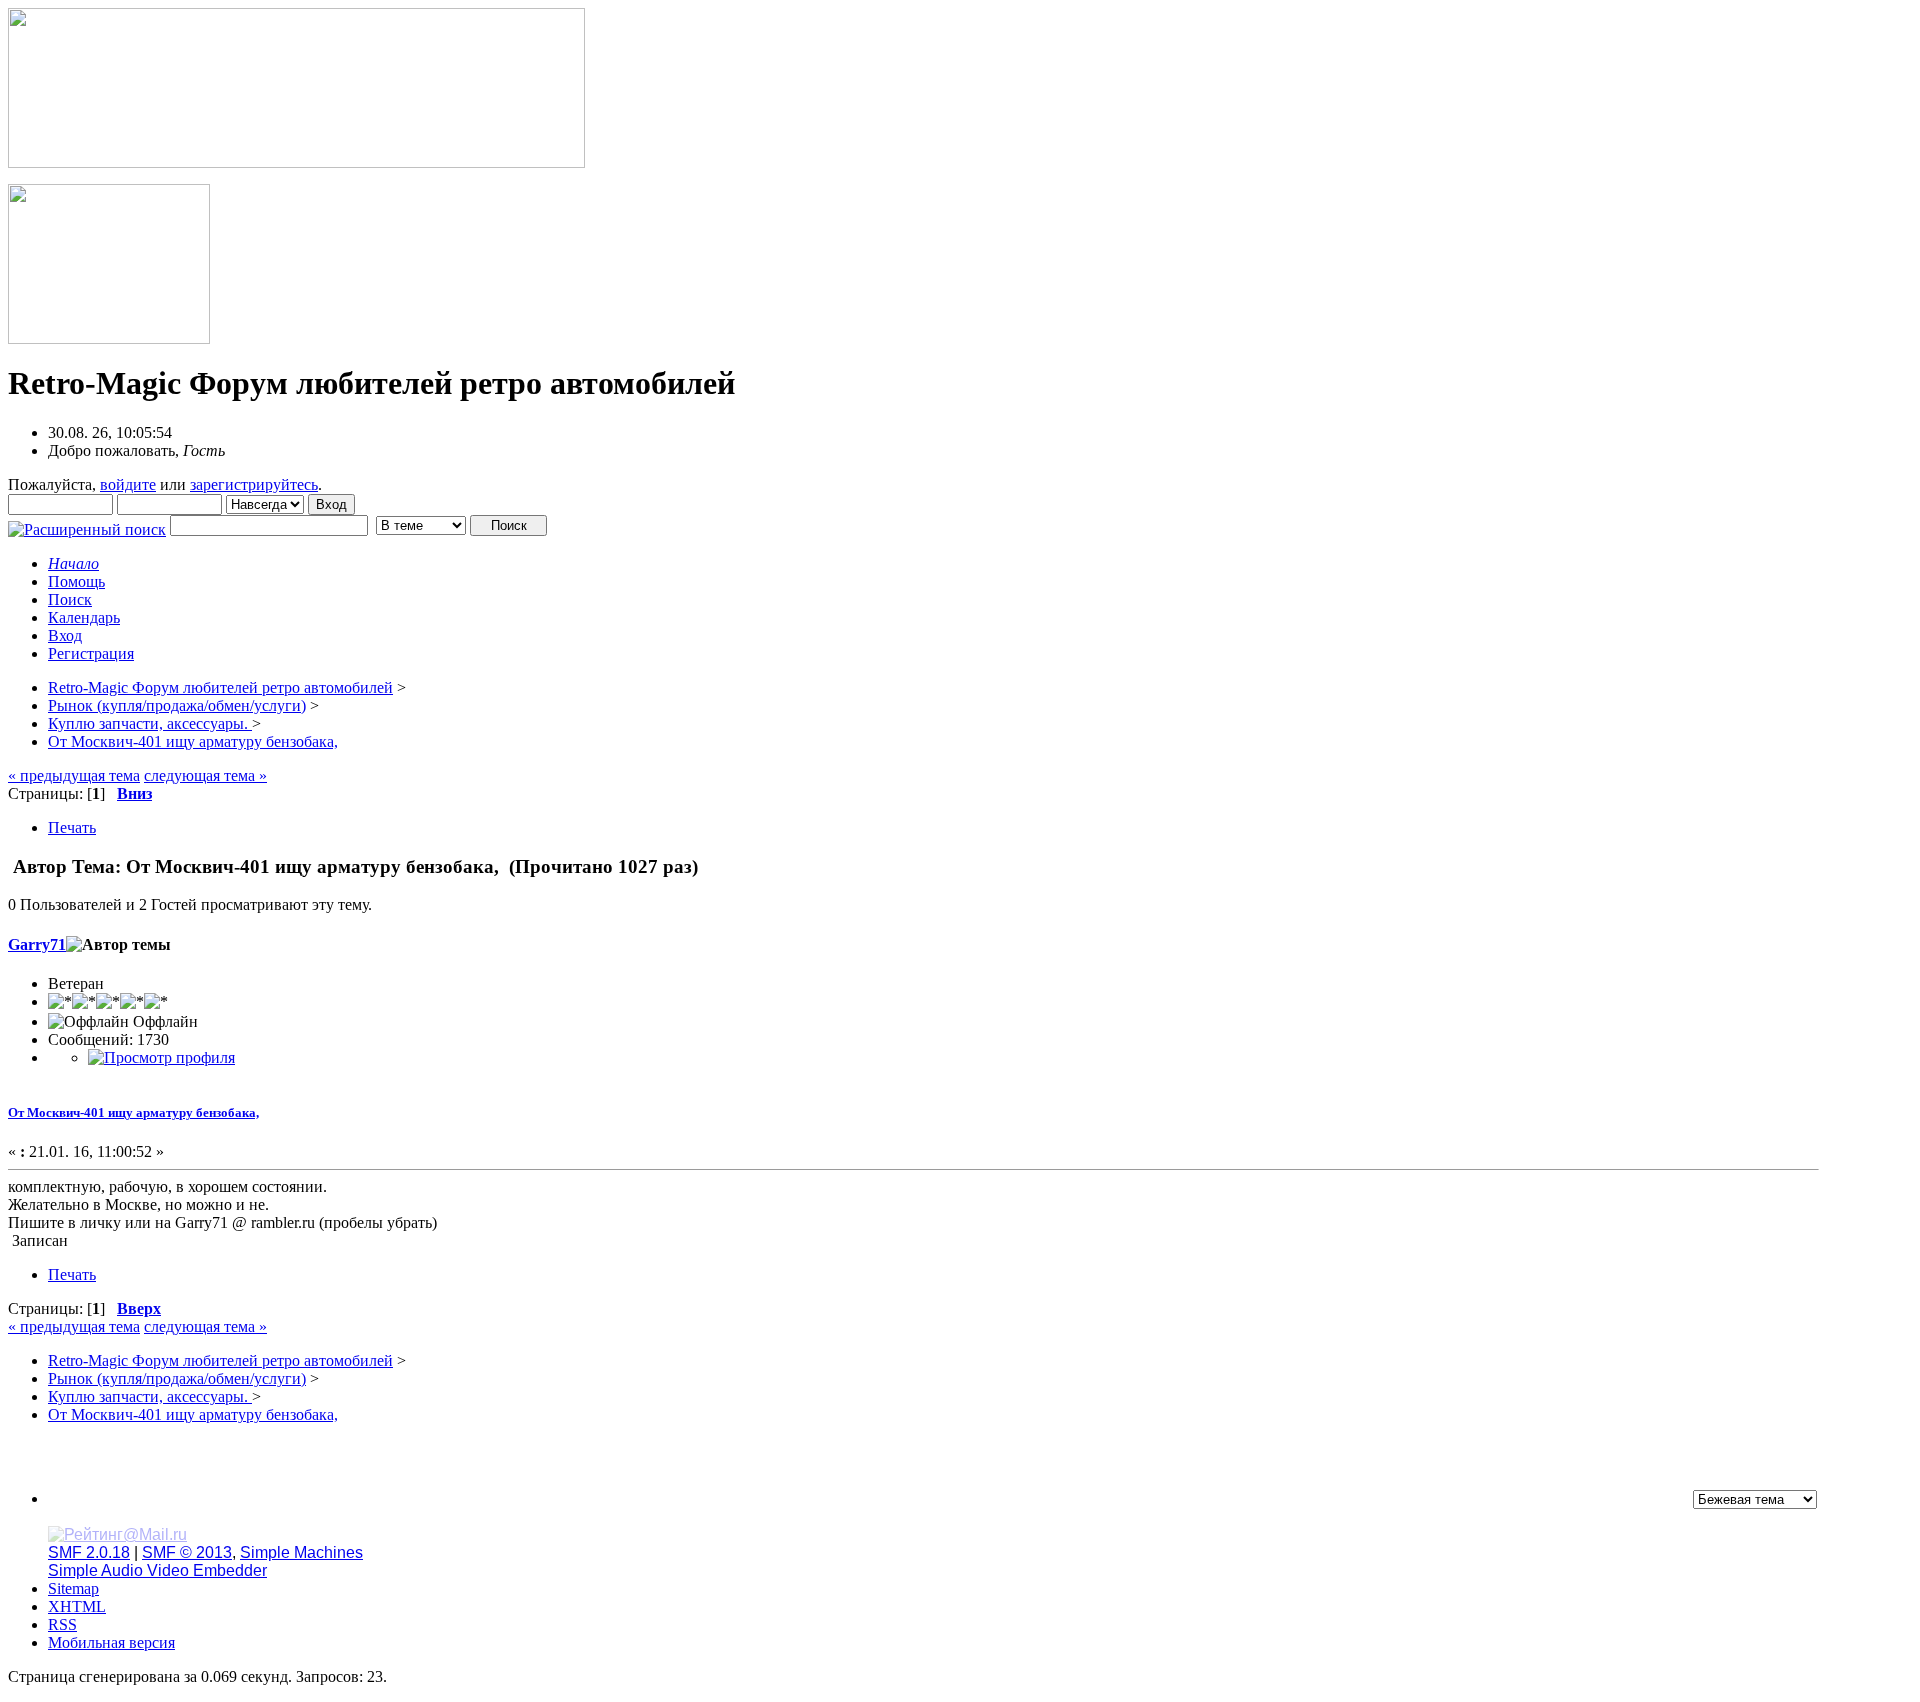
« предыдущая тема (74, 775)
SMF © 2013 (187, 1552)
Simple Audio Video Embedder (157, 1570)
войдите (128, 484)
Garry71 (37, 944)
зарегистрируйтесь (254, 484)
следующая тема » (205, 775)
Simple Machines (301, 1552)
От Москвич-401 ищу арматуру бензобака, (133, 1112)
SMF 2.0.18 (89, 1552)
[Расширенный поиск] (87, 524)
